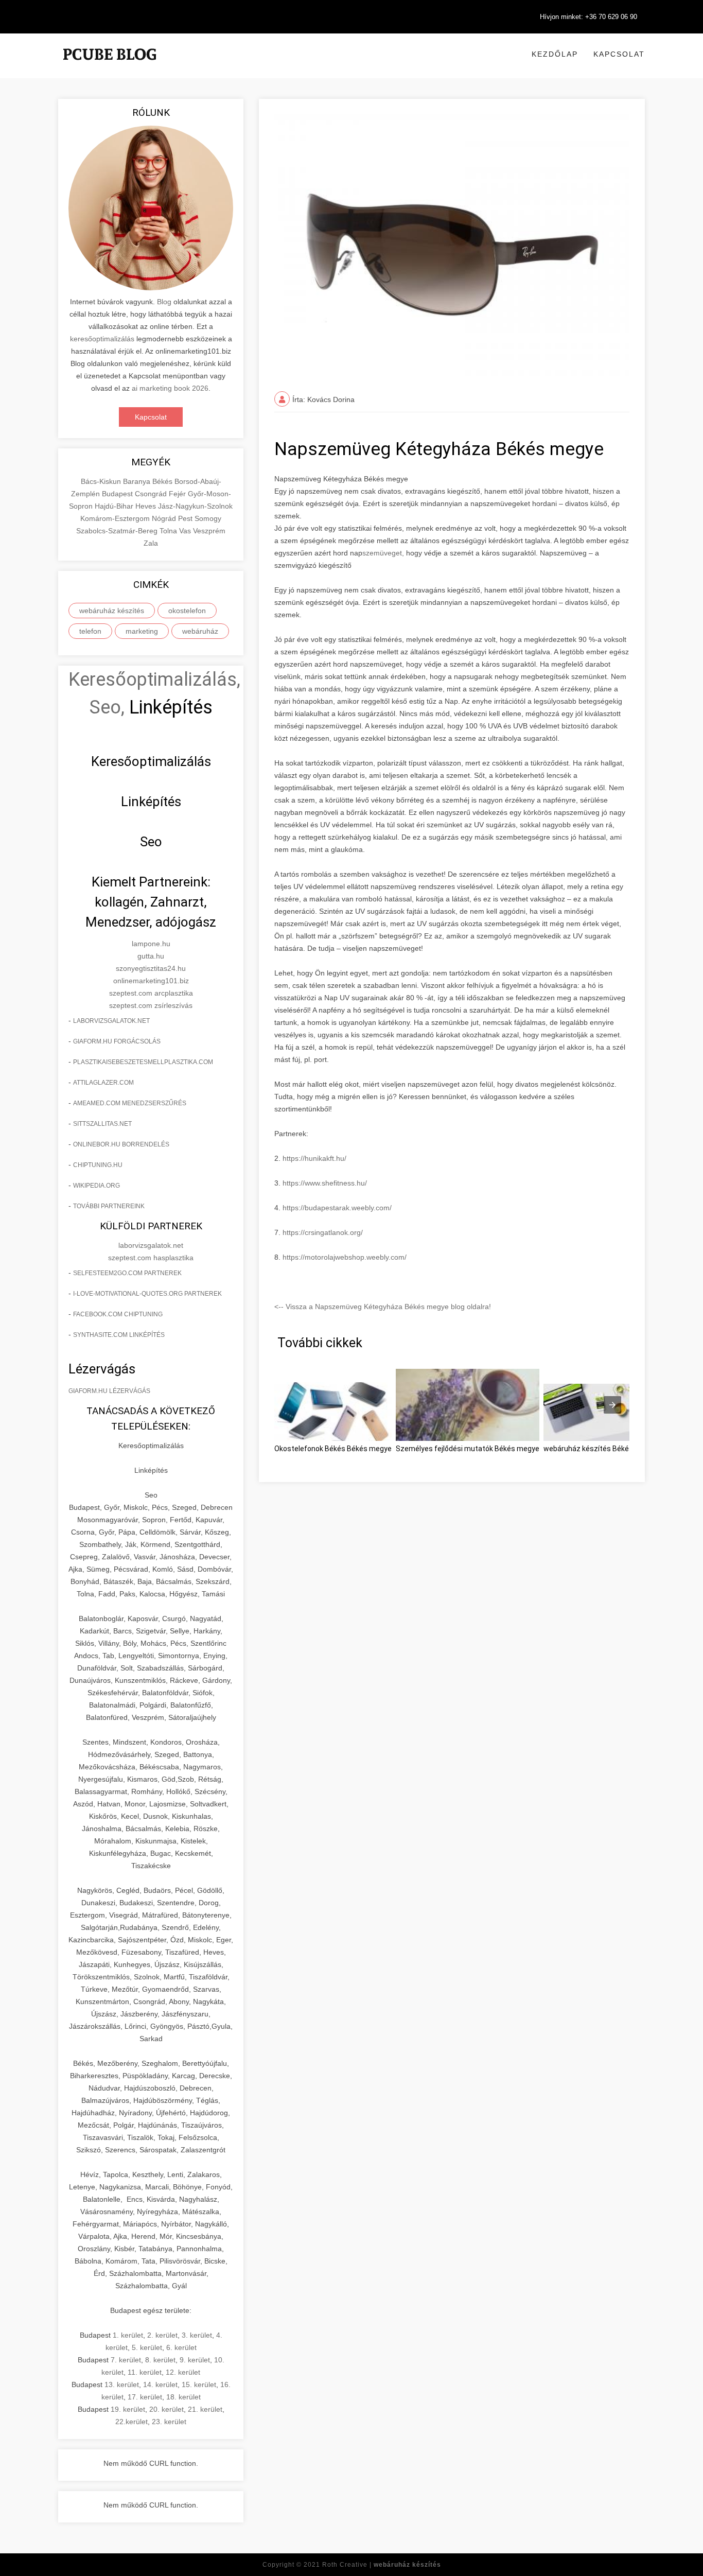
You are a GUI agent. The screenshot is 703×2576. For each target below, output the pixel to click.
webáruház (200, 631)
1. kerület (128, 2335)
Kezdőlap (555, 54)
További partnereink (109, 1206)
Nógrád (165, 518)
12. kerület (183, 2372)
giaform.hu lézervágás (109, 1391)
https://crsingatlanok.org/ (323, 1232)
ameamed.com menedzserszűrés (130, 1103)
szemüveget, (383, 553)
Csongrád (152, 494)
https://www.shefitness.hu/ (325, 1183)
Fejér (178, 494)
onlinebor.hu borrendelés (121, 1144)
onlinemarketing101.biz (151, 981)
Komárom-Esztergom (116, 518)
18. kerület (183, 2397)
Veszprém (209, 531)
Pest (186, 518)
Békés (163, 481)
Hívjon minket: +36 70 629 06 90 (588, 17)
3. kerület (197, 2335)
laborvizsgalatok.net (111, 1021)
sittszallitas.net (102, 1124)
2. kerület (162, 2335)
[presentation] (612, 1405)
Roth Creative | (382, 2565)
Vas (186, 531)
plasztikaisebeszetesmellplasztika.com (143, 1062)
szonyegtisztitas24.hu (151, 968)
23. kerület (169, 2422)
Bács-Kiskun (102, 481)
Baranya (138, 481)
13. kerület (122, 2384)
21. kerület (205, 2409)
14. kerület (160, 2384)
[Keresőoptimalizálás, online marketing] (110, 67)
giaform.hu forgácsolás (117, 1041)
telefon (90, 631)
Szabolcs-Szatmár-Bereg (118, 531)
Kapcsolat (619, 54)
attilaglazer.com (103, 1083)
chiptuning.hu (98, 1165)
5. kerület (147, 2347)
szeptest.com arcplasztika (151, 993)
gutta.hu (151, 956)
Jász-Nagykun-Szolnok (195, 506)
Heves (147, 506)
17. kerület (145, 2397)
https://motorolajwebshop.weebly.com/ (345, 1257)
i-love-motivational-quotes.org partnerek (147, 1294)
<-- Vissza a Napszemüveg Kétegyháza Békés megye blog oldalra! (383, 1307)
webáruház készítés (112, 611)
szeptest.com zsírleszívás (151, 1005)
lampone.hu (151, 944)
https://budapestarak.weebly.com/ (337, 1208)
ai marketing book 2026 (170, 388)
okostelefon (187, 611)
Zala (151, 543)
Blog (164, 302)
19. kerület (128, 2409)
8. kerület (160, 2360)
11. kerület (145, 2372)
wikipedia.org (96, 1186)
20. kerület (166, 2409)
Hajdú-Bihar (115, 506)
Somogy (208, 518)
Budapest (118, 494)
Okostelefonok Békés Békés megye (333, 1449)
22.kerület (131, 2422)
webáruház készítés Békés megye (600, 1449)
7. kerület (126, 2360)
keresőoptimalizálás (102, 339)
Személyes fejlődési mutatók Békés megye (468, 1449)
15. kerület (199, 2384)
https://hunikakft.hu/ (314, 1158)
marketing (142, 631)
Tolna (169, 531)
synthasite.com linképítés (119, 1335)
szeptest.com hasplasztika (151, 1258)
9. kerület (195, 2360)
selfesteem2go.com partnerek (127, 1273)
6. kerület (181, 2347)
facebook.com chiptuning (118, 1314)
